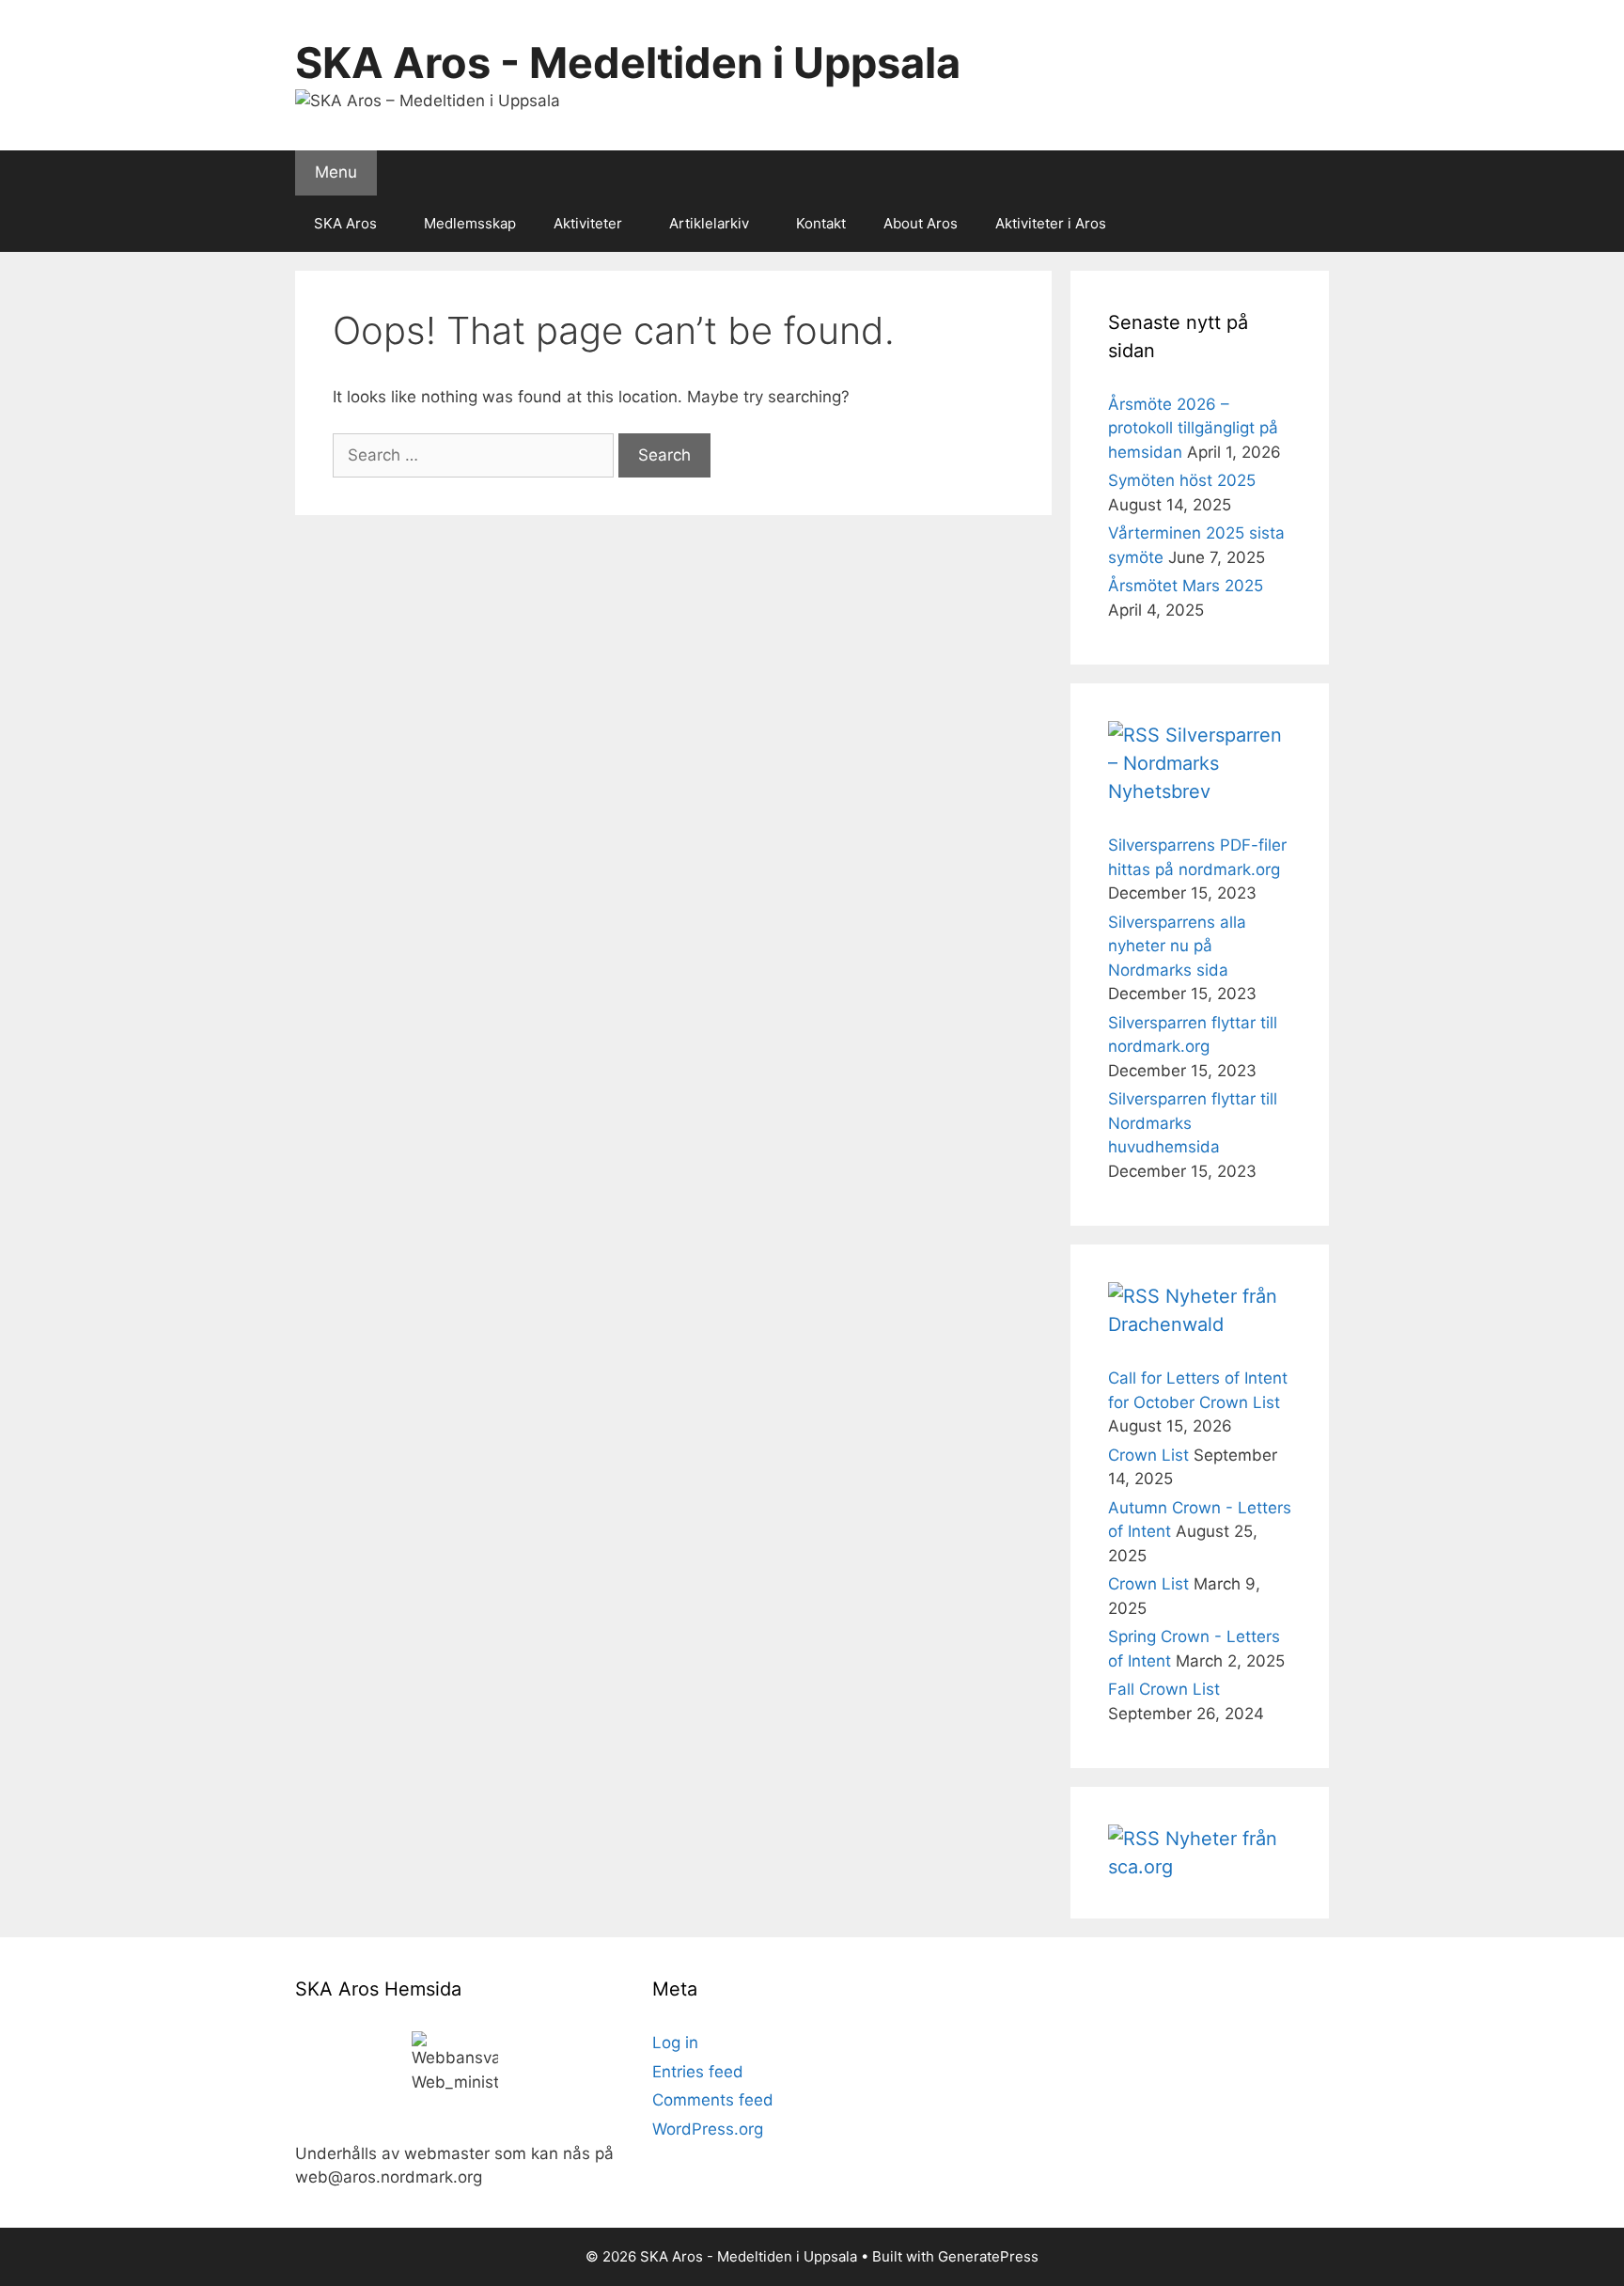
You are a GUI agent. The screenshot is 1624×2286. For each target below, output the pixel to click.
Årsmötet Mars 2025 (1186, 586)
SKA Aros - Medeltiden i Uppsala (628, 63)
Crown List (1148, 1455)
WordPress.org (708, 2129)
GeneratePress (988, 2256)
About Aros (921, 223)
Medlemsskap (470, 223)
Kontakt (821, 223)
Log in (675, 2043)
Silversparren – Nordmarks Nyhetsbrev (1195, 763)
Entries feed (698, 2072)
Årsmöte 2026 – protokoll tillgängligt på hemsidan (1193, 428)
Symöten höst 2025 (1182, 480)
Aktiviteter (588, 223)
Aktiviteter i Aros (1051, 223)
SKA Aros (345, 223)
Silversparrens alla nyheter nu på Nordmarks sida (1177, 946)
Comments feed (713, 2100)
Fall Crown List (1164, 1689)
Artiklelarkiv (709, 223)
